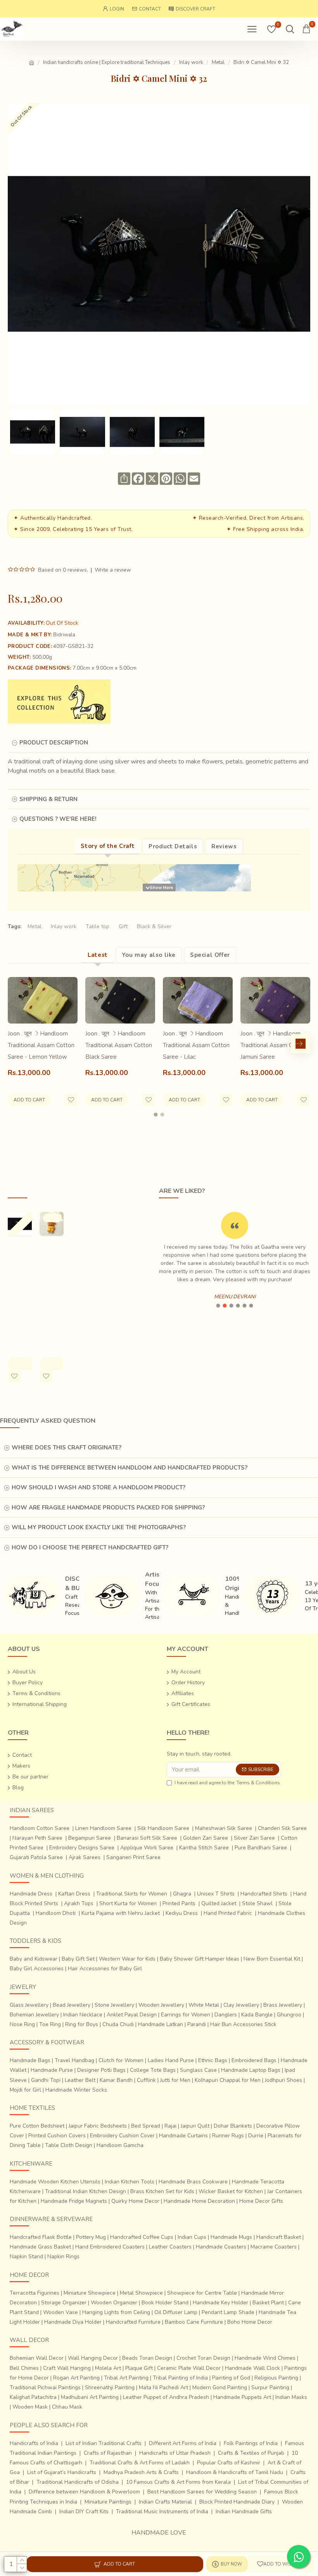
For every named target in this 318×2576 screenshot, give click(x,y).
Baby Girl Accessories (37, 1969)
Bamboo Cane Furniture (194, 2322)
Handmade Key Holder (220, 2303)
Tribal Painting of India (180, 2378)
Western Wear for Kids (127, 1959)
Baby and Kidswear (34, 1959)
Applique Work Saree (147, 1848)
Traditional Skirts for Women (132, 1894)
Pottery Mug (91, 2237)
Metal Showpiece (141, 2293)
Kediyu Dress (182, 1913)
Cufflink (146, 2080)
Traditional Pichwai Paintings (45, 2387)
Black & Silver (154, 926)
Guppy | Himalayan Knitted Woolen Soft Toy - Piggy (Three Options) (54, 1287)
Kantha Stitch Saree (204, 1848)
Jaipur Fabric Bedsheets (98, 2126)
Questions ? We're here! (58, 819)
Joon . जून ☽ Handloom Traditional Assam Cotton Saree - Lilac (196, 1045)
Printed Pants (179, 1903)
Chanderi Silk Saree (282, 1828)
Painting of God (231, 2378)
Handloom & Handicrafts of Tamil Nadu (235, 2472)
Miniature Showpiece (90, 2293)
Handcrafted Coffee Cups (142, 2237)
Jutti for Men (175, 2080)
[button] (17, 1044)
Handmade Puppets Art (242, 2397)
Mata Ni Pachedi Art (163, 2387)
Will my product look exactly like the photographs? (99, 1527)
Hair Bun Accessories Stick (243, 2024)
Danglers (226, 2015)
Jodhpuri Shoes (283, 2080)
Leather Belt (80, 2080)
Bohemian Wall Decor (37, 2358)
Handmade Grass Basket (40, 2247)
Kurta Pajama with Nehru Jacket (121, 1913)
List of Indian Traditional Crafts (104, 2443)
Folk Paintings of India (251, 2443)
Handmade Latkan (161, 2024)
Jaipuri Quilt (195, 2126)
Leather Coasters (170, 2247)
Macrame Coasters (274, 2247)
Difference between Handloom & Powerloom (84, 2492)
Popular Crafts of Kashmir (229, 2463)
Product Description (54, 743)
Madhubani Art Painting (90, 2397)
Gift (123, 926)
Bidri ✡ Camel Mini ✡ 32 (17, 1263)
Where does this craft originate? (67, 1447)
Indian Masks (291, 2397)
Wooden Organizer (114, 2303)
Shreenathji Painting (110, 2387)
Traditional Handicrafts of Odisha (78, 2482)
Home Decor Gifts (261, 2201)
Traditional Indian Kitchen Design (86, 2191)
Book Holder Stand (165, 2303)
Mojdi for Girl (25, 2090)
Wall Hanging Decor (93, 2358)
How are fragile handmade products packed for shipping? (108, 1508)
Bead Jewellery (72, 2005)
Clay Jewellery (241, 2005)
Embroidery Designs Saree (82, 1848)
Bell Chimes (24, 2368)
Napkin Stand (26, 2256)
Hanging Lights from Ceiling (116, 2312)
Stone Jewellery (114, 2005)
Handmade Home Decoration (199, 2201)
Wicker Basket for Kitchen (231, 2191)
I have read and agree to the (227, 1783)
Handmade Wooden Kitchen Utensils (55, 2182)
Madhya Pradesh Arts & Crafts (141, 2472)
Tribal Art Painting (126, 2378)
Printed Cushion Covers (57, 2136)
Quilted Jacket (219, 1903)
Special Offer (210, 955)
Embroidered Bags (254, 2060)
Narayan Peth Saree (37, 1838)
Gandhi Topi (46, 2080)
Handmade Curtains (183, 2136)
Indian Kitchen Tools (130, 2182)
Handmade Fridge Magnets (74, 2201)
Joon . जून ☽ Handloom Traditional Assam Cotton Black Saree (119, 1045)
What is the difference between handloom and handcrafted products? (130, 1468)
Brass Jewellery (283, 2005)
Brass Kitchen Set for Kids (162, 2191)
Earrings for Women (186, 2015)
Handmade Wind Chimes (265, 2358)
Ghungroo (289, 2015)
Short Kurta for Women (128, 1903)
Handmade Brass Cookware (193, 2182)
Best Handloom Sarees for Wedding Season (202, 2492)
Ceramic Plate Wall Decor (189, 2368)
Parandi (197, 2024)
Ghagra (182, 1894)
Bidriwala (64, 635)
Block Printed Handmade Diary (237, 2502)
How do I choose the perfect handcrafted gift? (90, 1547)
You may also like (149, 955)
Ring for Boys (82, 2024)
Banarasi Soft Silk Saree (147, 1838)
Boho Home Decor (250, 2322)
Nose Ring (22, 2024)
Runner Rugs (228, 2136)
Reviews (224, 846)
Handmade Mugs (231, 2237)
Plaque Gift (139, 2368)
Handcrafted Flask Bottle (41, 2237)
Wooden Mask (30, 2407)
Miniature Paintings (108, 2502)
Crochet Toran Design (203, 2358)
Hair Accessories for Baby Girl (105, 1969)
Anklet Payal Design (132, 2015)
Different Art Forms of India (183, 2443)
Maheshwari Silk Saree (224, 1828)
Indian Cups (192, 2237)
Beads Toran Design (147, 2358)
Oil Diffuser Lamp (176, 2312)
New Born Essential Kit (272, 1959)
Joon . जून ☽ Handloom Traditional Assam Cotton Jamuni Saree (274, 1045)
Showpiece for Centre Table (202, 2293)
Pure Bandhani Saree (261, 1848)
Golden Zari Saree (206, 1838)
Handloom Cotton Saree (40, 1828)
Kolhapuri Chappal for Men (228, 2080)
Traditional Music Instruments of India (162, 2511)
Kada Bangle (257, 2015)
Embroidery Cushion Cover (122, 2136)
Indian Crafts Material (165, 2502)
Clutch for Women (121, 2060)
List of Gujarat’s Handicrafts (62, 2472)
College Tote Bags (153, 2070)
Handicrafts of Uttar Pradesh (175, 2453)
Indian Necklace (83, 2015)
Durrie (256, 2136)
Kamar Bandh (116, 2080)
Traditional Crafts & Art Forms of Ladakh (140, 2463)
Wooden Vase (60, 2312)
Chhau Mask (67, 2407)
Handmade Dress (31, 1894)
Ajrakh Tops (79, 1903)
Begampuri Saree (90, 1838)
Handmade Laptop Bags (251, 2070)
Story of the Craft (108, 846)
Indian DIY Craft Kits (84, 2511)
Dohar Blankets (233, 2126)
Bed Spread (146, 2126)
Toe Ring (50, 2024)
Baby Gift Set (78, 1959)
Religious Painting (276, 2378)
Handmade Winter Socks (76, 2090)
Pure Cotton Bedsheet (37, 2126)
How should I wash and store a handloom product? (99, 1487)
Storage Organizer (64, 2303)
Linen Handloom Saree (103, 1828)
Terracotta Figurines (35, 2293)
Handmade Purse (52, 2070)
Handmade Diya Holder (73, 2322)
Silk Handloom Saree (163, 1828)
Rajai (170, 2126)
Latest (98, 955)
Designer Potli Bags (101, 2070)
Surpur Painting (270, 2387)
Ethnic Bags (213, 2060)
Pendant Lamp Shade (228, 2312)
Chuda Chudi (118, 2024)
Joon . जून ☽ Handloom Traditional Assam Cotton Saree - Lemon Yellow (41, 1045)
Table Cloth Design (69, 2145)
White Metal (204, 2005)
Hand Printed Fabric (228, 1913)
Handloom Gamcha (120, 2145)
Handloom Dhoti (56, 1913)
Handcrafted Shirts (264, 1894)
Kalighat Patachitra (33, 2397)
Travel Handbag (74, 2060)
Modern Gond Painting (220, 2387)
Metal (218, 62)
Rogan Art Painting (76, 2378)
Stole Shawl (257, 1903)
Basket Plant (268, 2303)
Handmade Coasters (221, 2247)
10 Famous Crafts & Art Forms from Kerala (178, 2482)
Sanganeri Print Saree (133, 1857)
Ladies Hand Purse (171, 2060)
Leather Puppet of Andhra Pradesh (166, 2397)
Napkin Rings (63, 2256)
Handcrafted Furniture (133, 2322)
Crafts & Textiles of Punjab (251, 2453)
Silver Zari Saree (254, 1838)
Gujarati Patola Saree (36, 1857)
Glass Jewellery (29, 2005)
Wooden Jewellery (161, 2005)
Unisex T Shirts (216, 1894)
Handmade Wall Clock (252, 2368)
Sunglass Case (198, 2070)
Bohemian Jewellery (34, 2015)
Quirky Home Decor (135, 2201)
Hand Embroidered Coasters (110, 2247)
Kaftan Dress (74, 1894)
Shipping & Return (48, 799)
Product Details (173, 846)
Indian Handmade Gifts (244, 2511)
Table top (98, 926)
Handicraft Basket (279, 2237)
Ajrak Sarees (85, 1857)
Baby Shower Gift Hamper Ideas (200, 1959)
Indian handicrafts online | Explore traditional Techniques (107, 62)
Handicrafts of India (34, 2443)
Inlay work (191, 62)
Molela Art (108, 2368)
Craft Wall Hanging (67, 2368)
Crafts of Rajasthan (108, 2453)
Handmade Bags (30, 2060)
